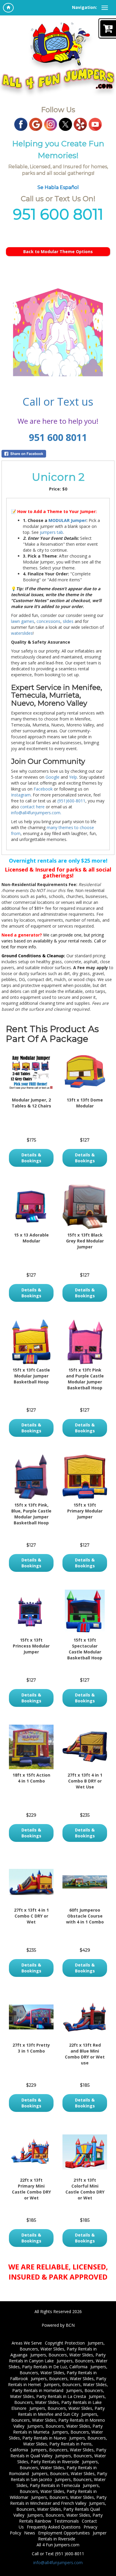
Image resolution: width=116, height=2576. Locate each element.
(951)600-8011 (71, 801)
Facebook (43, 789)
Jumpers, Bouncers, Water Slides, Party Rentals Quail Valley (60, 2509)
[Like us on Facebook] (21, 124)
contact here (32, 807)
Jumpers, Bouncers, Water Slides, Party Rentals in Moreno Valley (58, 2420)
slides (68, 621)
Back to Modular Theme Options (58, 251)
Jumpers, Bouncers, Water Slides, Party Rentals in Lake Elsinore (59, 2402)
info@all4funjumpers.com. (36, 813)
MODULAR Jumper (67, 520)
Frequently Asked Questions (54, 2527)
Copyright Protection (65, 2343)
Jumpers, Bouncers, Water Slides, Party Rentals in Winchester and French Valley (58, 2500)
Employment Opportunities (64, 2533)
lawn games (23, 621)
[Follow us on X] (65, 124)
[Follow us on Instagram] (51, 124)
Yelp (73, 777)
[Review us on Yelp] (80, 124)
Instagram (21, 795)
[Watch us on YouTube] (95, 124)
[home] (8, 8)
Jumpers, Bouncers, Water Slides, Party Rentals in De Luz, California (58, 2364)
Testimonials (66, 2521)
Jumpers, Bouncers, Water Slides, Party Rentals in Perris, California (58, 2444)
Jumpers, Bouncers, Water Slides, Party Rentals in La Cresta (57, 2393)
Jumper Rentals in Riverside (72, 2536)
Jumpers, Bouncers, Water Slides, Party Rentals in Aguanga (58, 2349)
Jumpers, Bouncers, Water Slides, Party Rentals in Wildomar (55, 2491)
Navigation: (84, 7)
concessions (48, 621)
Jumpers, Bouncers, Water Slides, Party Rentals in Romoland (54, 2468)
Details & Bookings (31, 1158)
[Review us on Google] (36, 124)
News (30, 2533)
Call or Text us (58, 402)
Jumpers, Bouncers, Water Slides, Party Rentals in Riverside (62, 2459)
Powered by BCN (58, 2325)
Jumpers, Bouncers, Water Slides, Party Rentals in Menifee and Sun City (61, 2411)
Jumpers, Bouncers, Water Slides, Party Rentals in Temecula (61, 2482)
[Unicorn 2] (58, 332)
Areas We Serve (27, 2343)
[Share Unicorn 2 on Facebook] (58, 454)
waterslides (22, 633)
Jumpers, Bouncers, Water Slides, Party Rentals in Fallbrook (59, 2373)
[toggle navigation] (105, 8)
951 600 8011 (58, 437)
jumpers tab (51, 532)
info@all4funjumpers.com (58, 2562)
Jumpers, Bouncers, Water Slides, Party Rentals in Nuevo (56, 2435)
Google (52, 777)
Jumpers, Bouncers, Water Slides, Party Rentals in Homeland (60, 2387)
